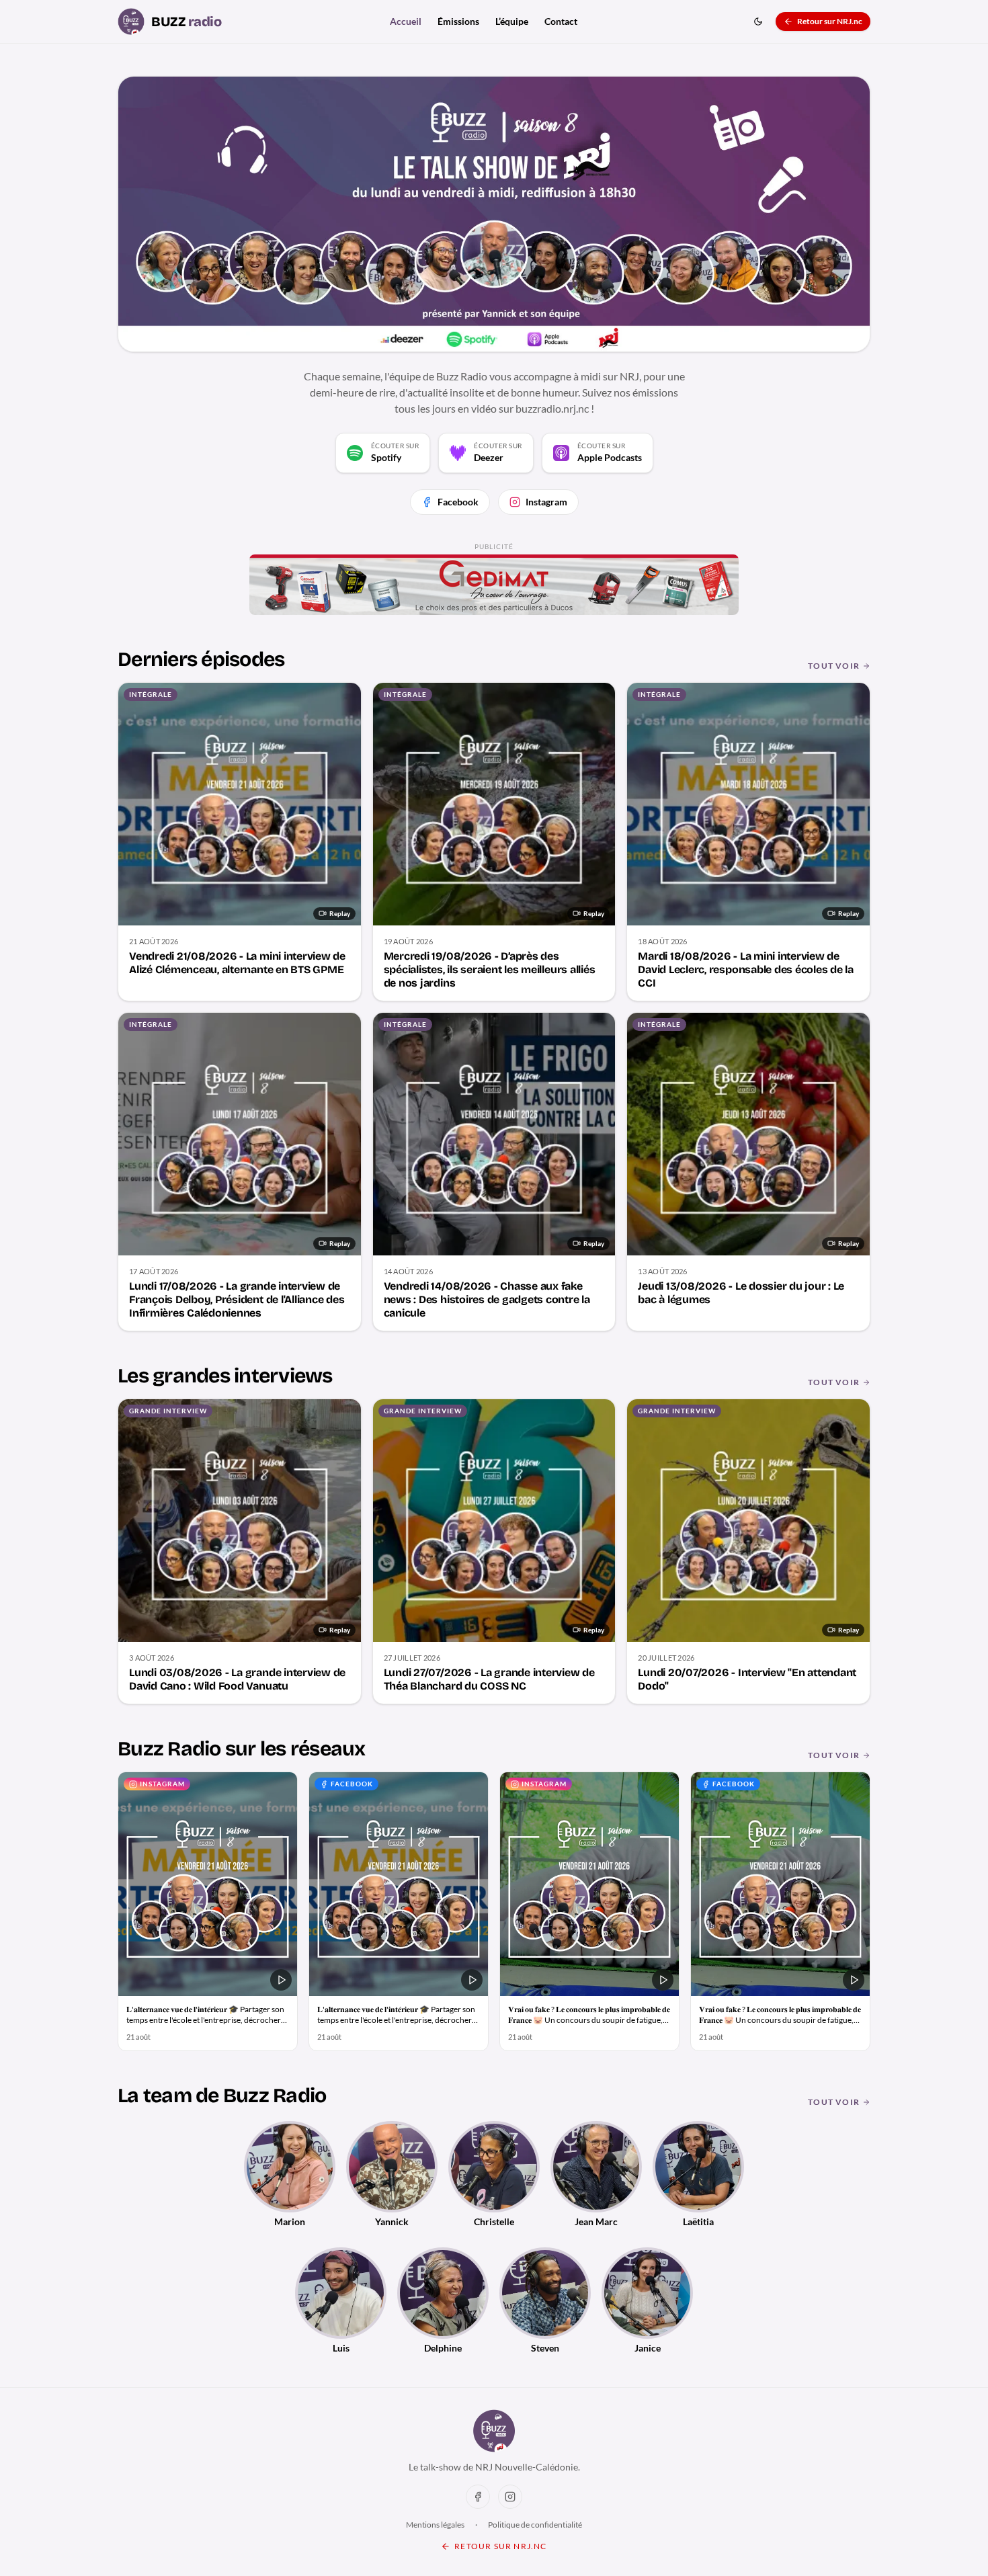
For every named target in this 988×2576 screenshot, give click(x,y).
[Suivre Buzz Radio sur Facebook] (478, 2497)
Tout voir (834, 666)
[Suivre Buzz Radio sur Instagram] (510, 2497)
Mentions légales (435, 2525)
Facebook (458, 502)
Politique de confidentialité (535, 2525)
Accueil (406, 21)
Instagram (546, 502)
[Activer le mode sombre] (758, 22)
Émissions (458, 21)
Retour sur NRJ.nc (830, 21)
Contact (561, 21)
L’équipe (512, 21)
